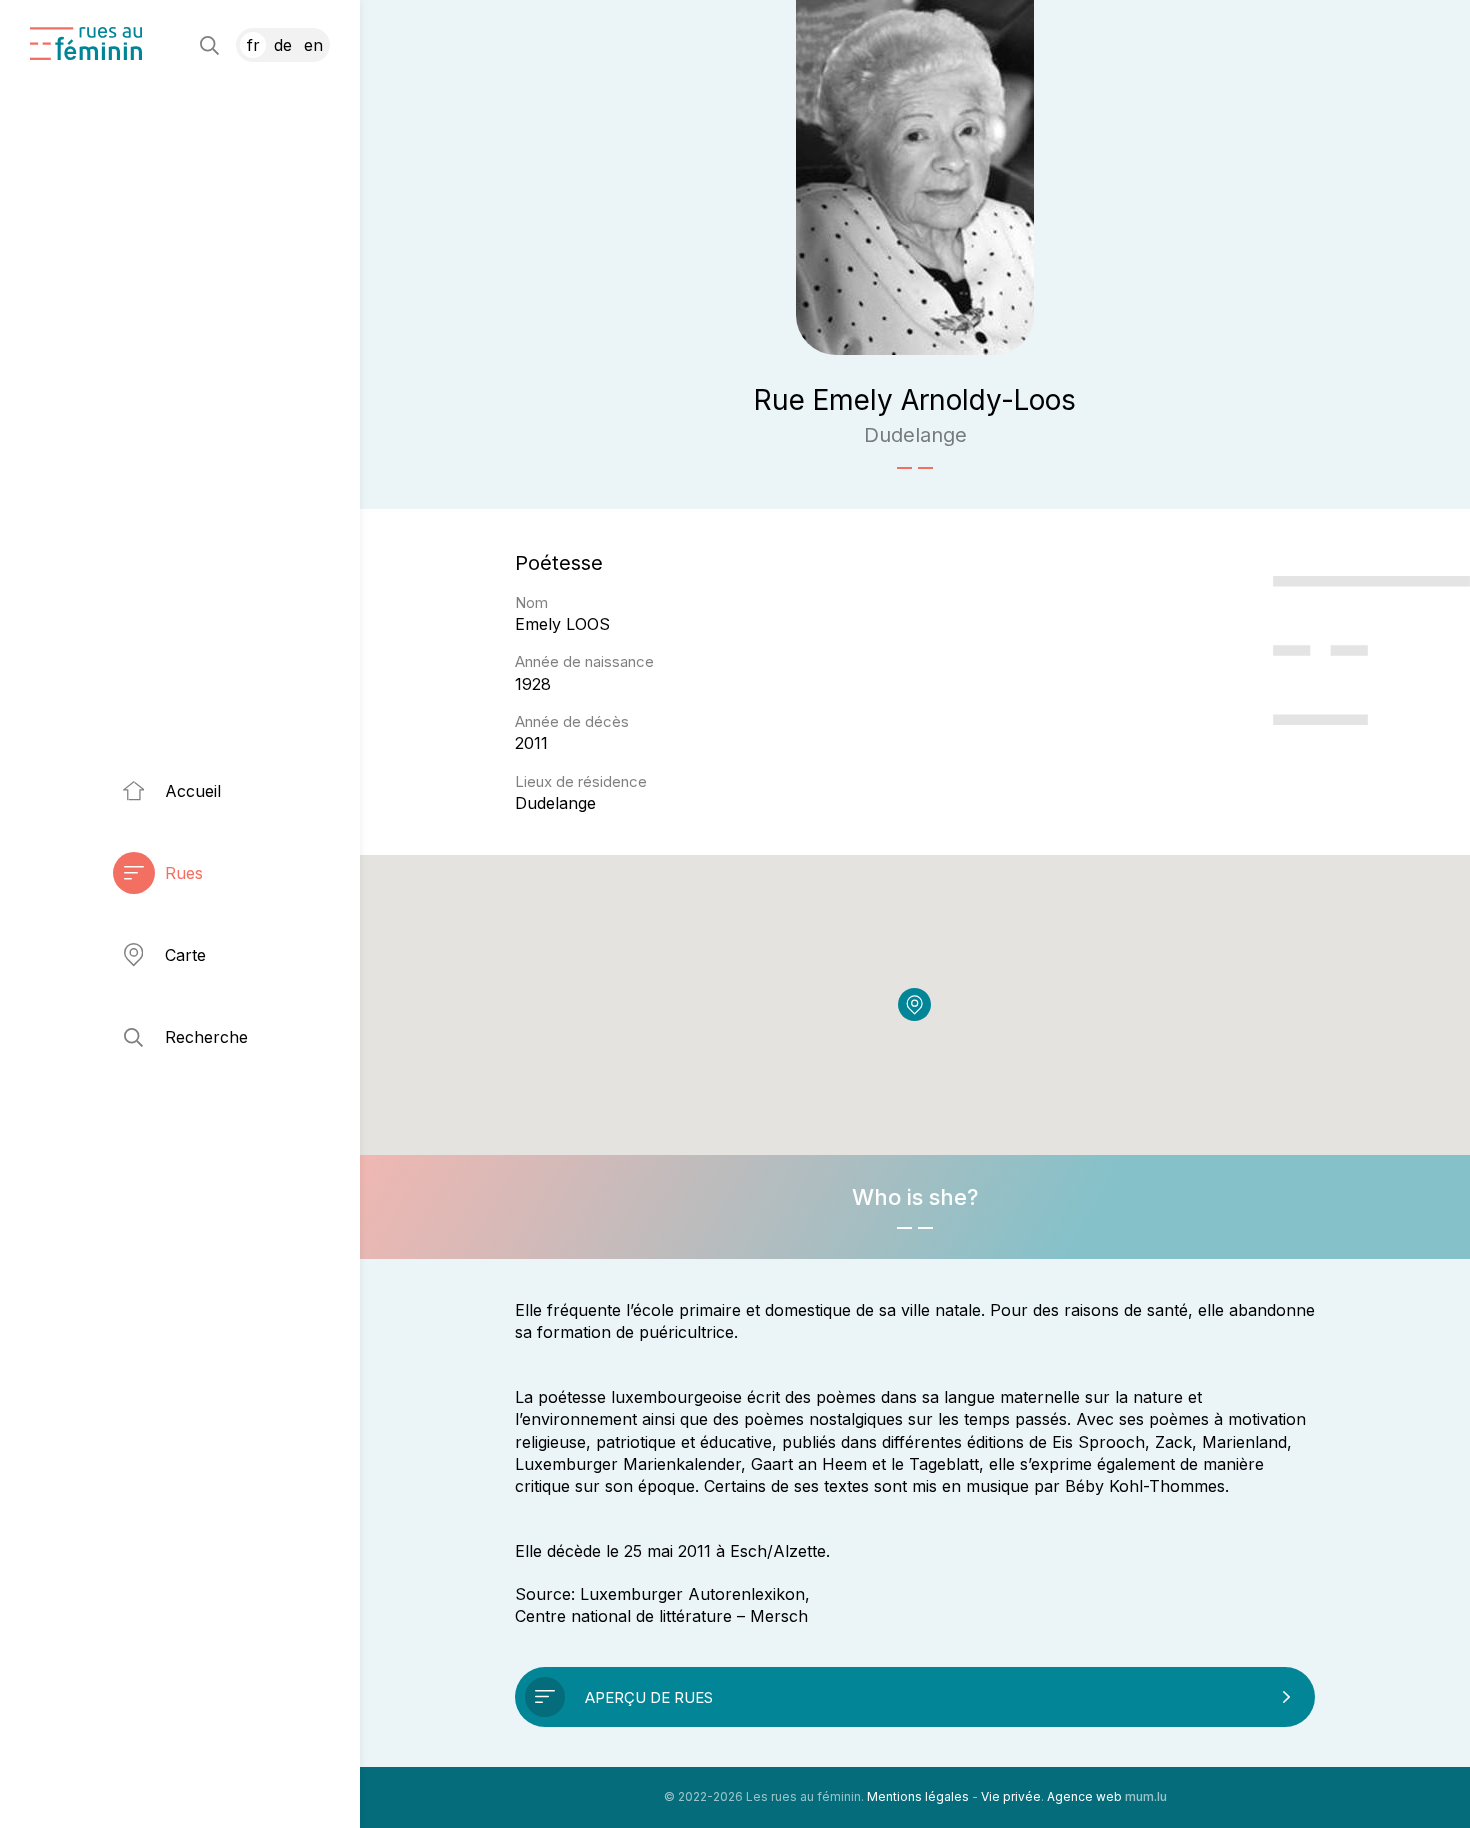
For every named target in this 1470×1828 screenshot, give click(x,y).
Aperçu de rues (649, 1697)
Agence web (1084, 1796)
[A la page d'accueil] (86, 43)
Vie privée (1011, 1796)
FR (253, 45)
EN (313, 45)
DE (283, 45)
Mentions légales (918, 1796)
